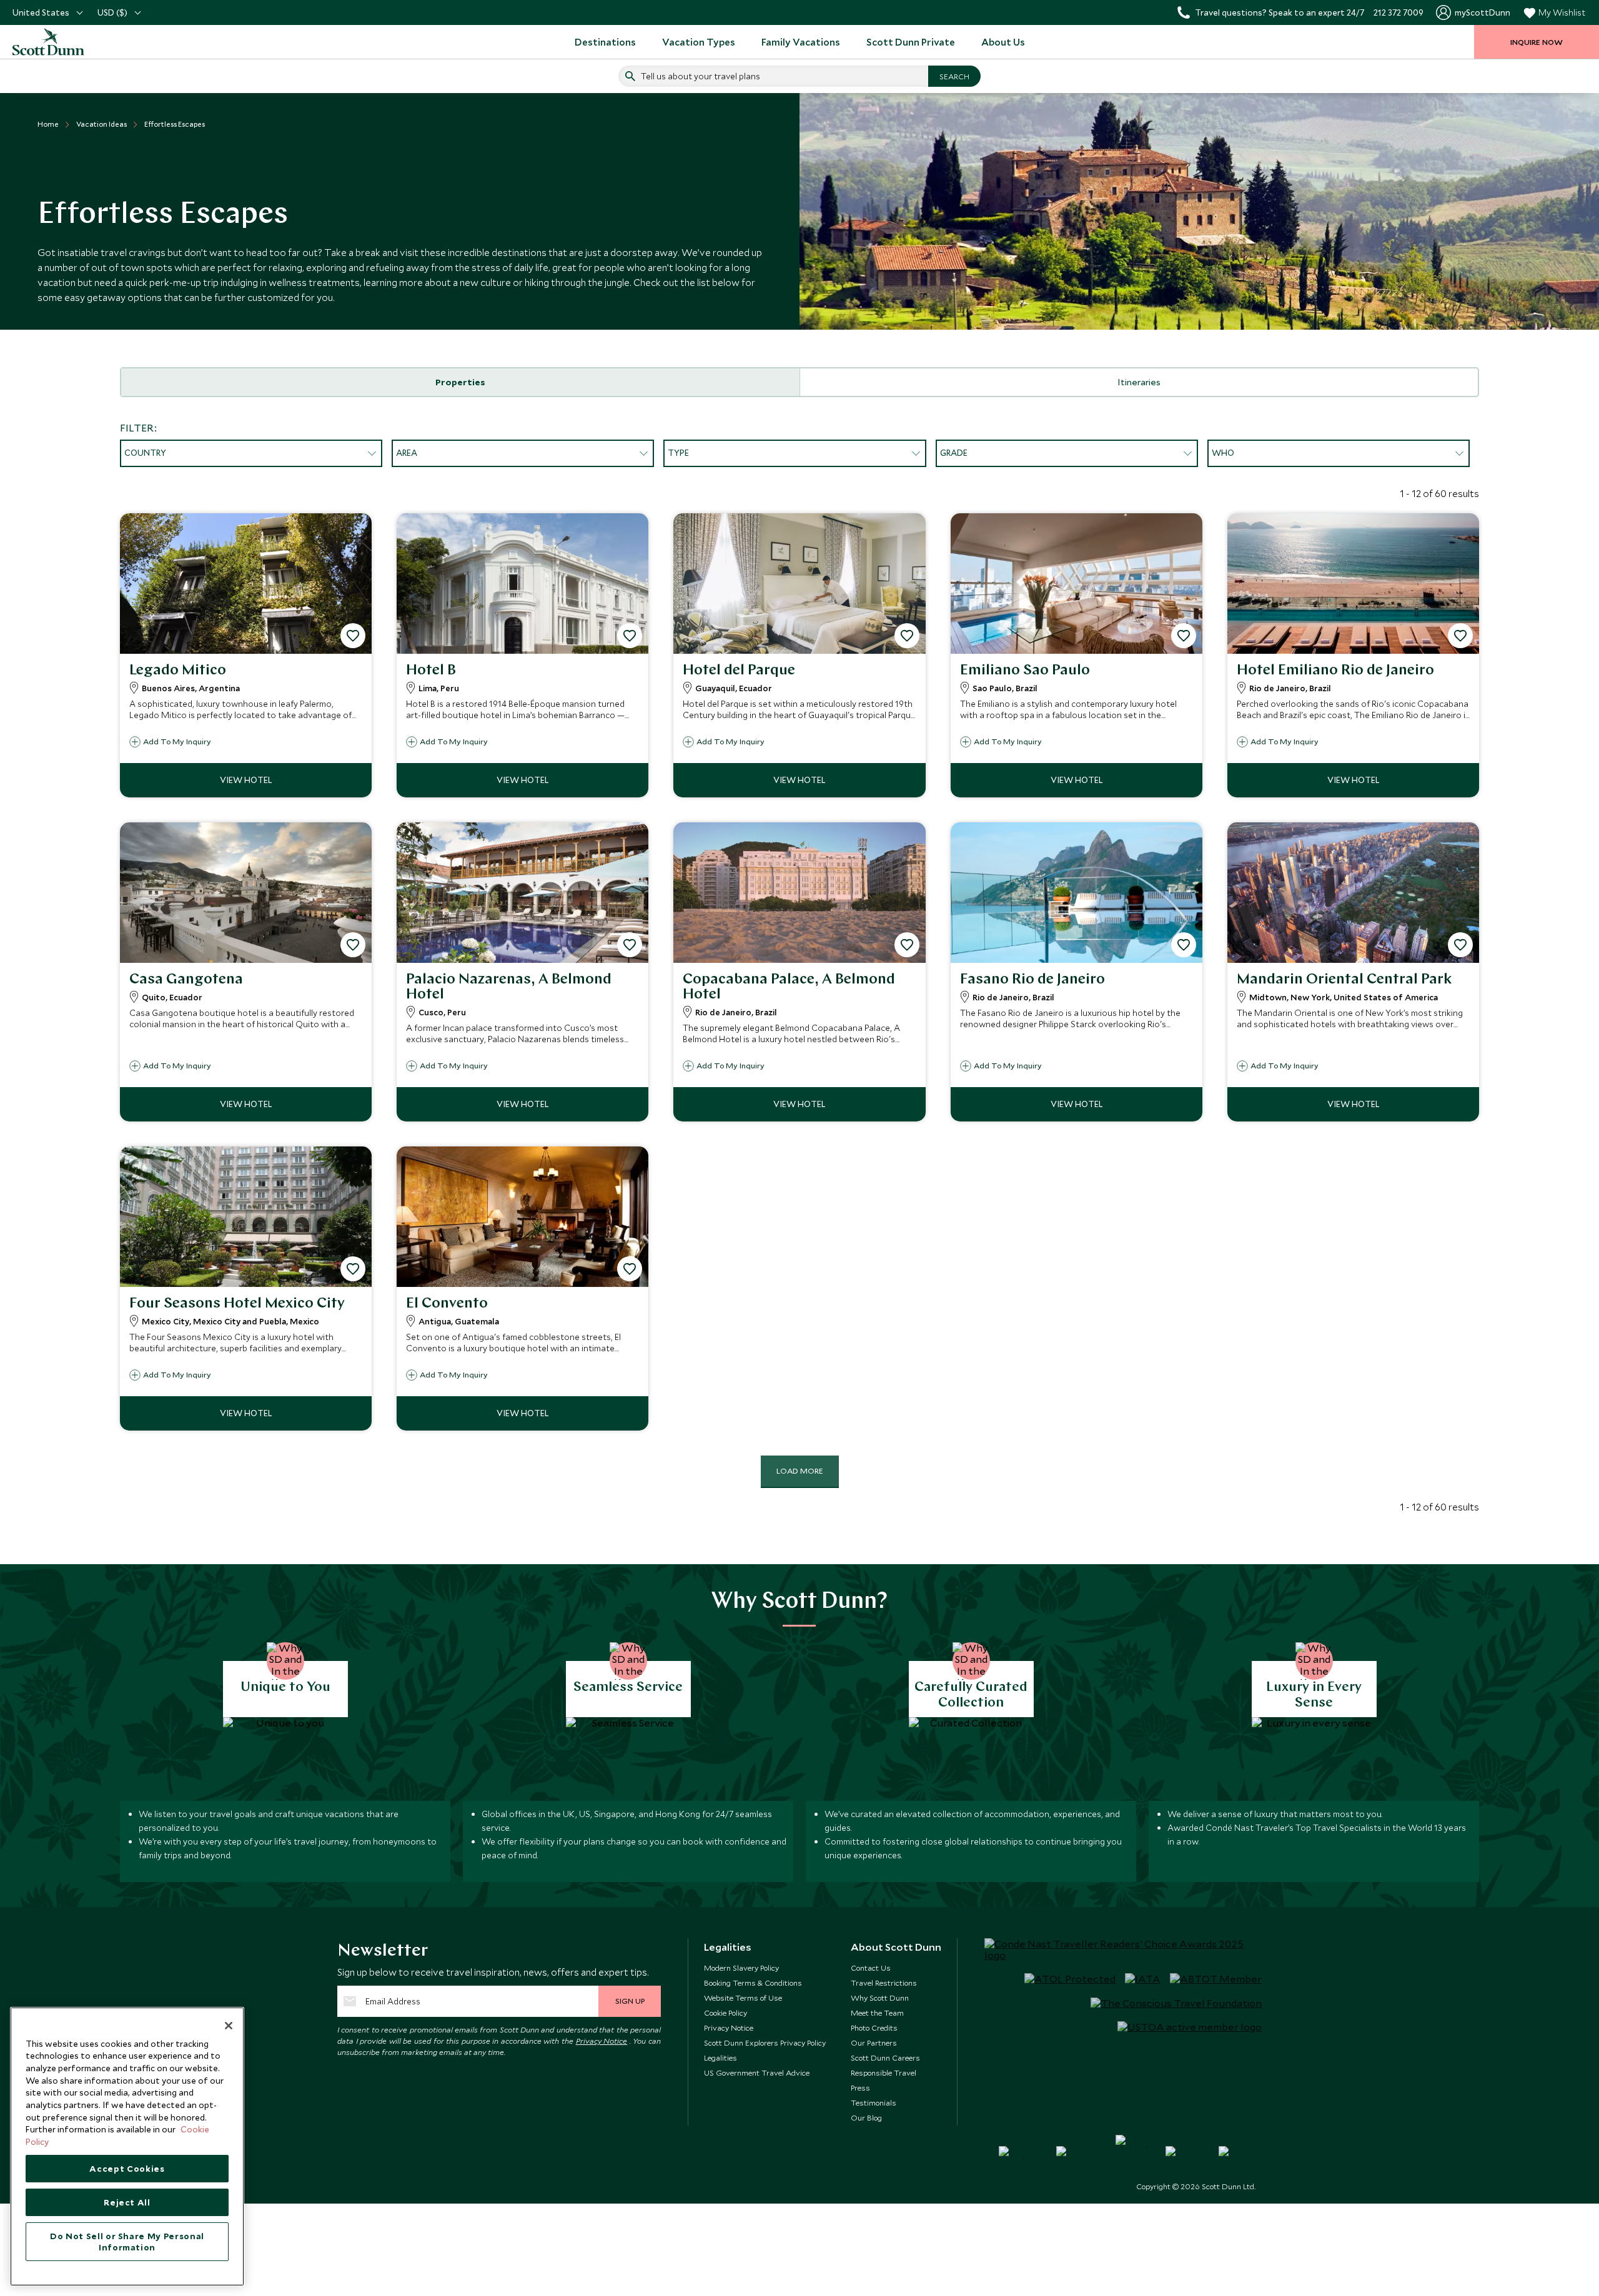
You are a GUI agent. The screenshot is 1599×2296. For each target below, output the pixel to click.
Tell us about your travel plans (700, 76)
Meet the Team (877, 2013)
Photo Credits (874, 2027)
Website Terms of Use (743, 1998)
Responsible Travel (884, 2072)
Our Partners (874, 2042)
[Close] (229, 2026)
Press (860, 2087)
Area (407, 453)
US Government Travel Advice (757, 2072)
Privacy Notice (602, 2041)
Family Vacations (801, 42)
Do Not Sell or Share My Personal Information (127, 2242)
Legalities (720, 2057)
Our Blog (866, 2117)
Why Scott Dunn (880, 1998)
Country (145, 453)
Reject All (127, 2202)
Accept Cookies (127, 2169)
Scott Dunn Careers (885, 2057)
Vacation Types (699, 42)
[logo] (62, 42)
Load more (800, 1471)
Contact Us (871, 1968)
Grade (954, 453)
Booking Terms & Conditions (753, 1983)
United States (41, 12)
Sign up (630, 2001)
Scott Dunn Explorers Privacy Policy (765, 2042)
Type (678, 453)
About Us (1003, 42)
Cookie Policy (725, 2013)
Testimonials (874, 2102)
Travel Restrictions (884, 1983)
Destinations (605, 42)
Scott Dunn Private (911, 42)
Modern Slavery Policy (741, 1968)
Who (1223, 453)
